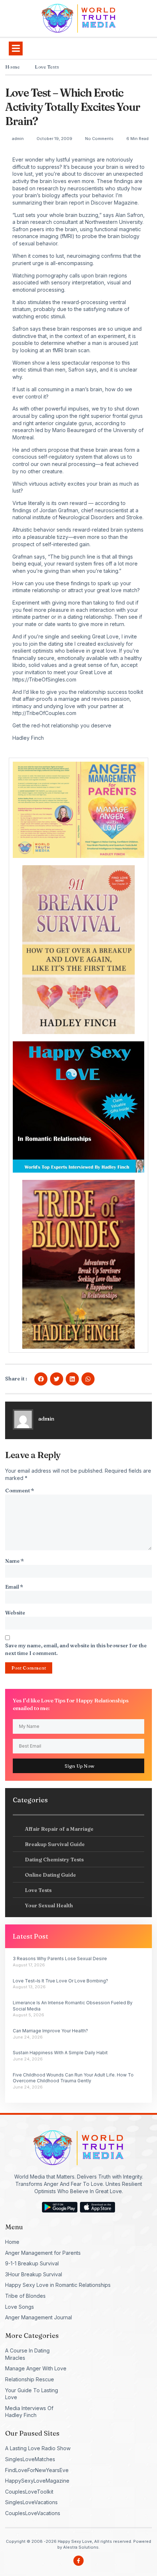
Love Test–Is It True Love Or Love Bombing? (60, 1981)
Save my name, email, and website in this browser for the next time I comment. (76, 1649)
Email (14, 1587)
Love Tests (47, 67)
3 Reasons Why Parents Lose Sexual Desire (60, 1959)
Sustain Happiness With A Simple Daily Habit (60, 2053)
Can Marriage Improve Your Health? (50, 2031)
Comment (20, 1491)
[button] (16, 48)
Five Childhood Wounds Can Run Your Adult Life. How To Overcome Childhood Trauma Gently (73, 2078)
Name (14, 1561)
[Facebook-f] (78, 2561)
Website (15, 1613)
